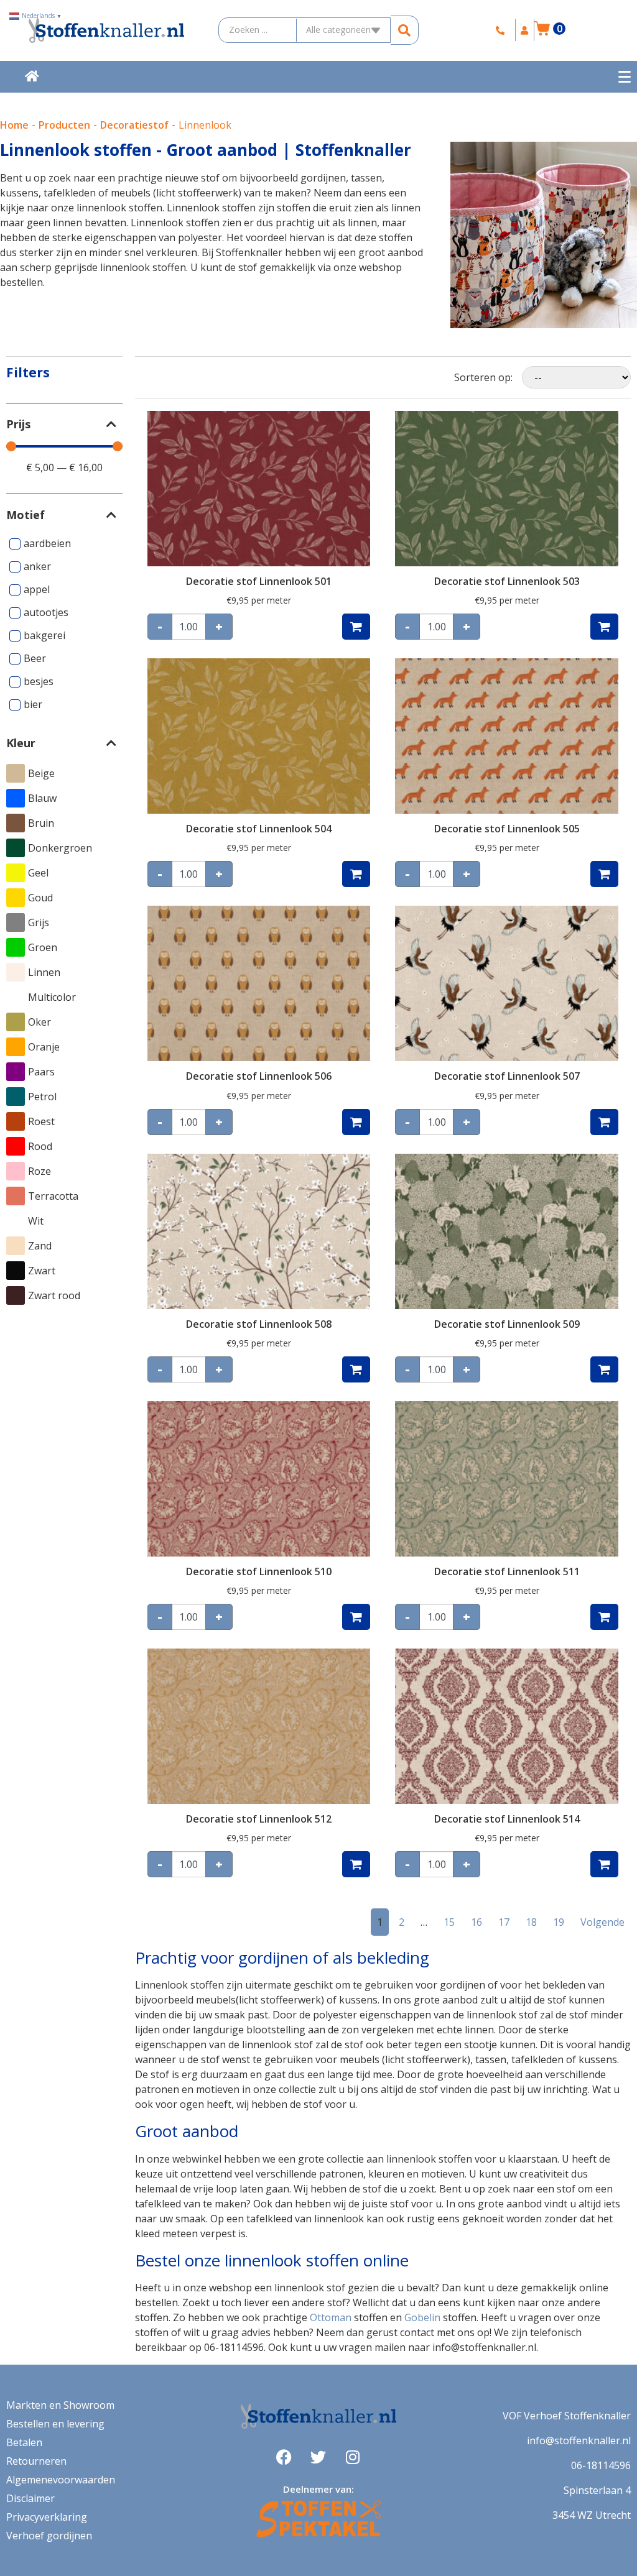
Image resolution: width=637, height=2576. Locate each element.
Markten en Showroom (60, 2405)
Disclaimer (30, 2498)
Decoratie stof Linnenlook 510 (259, 1571)
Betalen (24, 2442)
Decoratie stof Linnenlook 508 (259, 1324)
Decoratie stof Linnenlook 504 (259, 829)
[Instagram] (353, 2457)
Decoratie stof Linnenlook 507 (507, 1076)
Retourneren (36, 2461)
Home (14, 125)
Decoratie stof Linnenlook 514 (507, 1819)
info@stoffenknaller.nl (579, 2440)
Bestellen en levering (55, 2424)
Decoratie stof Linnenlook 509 (507, 1324)
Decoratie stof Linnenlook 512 (259, 1819)
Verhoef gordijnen (49, 2536)
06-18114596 (601, 2465)
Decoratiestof (134, 125)
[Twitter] (318, 2457)
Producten (64, 125)
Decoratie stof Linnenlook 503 (507, 581)
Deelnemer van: (318, 2489)
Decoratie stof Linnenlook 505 (507, 829)
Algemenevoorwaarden (61, 2480)
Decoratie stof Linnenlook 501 (259, 581)
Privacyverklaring (47, 2517)
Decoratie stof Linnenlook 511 (507, 1571)
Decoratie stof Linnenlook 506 (259, 1076)
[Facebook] (284, 2457)
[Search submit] (405, 30)
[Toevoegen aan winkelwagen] (356, 627)
